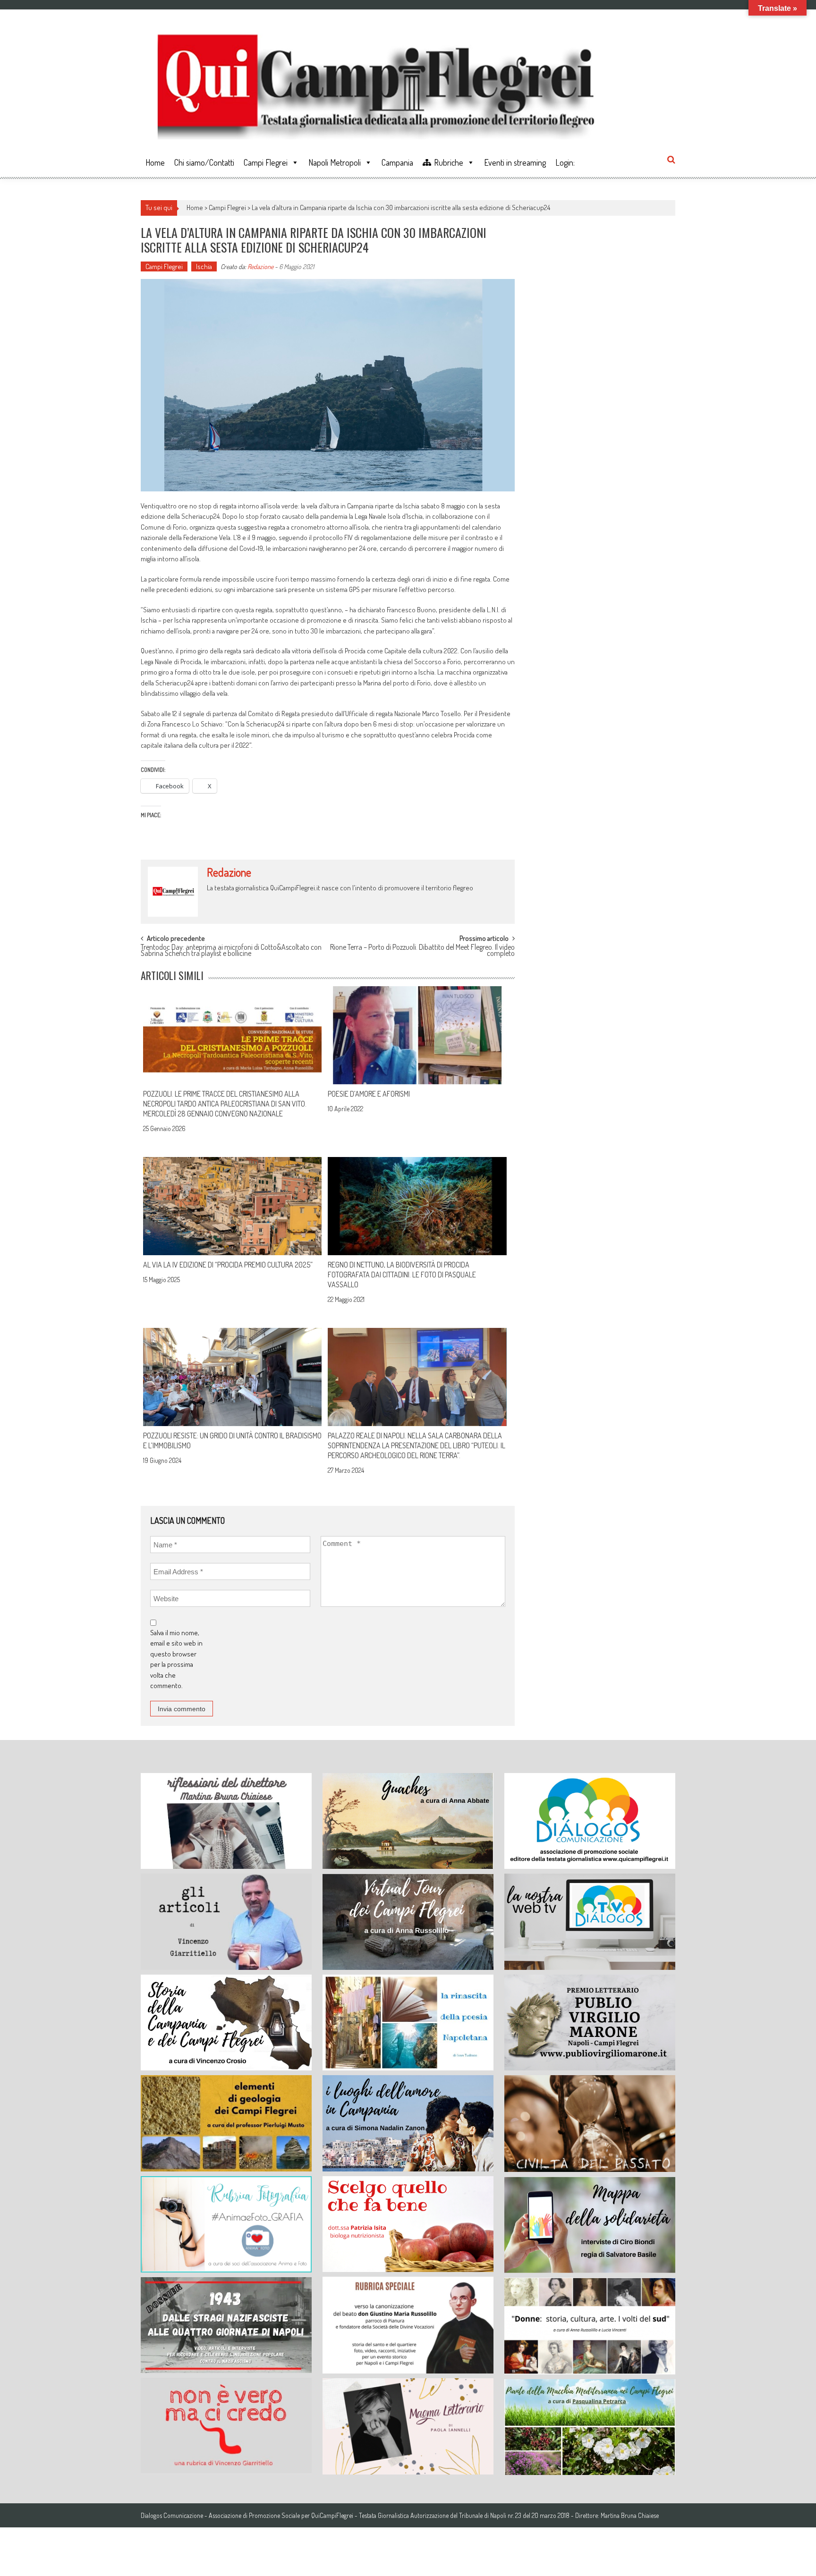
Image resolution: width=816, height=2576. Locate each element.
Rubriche (449, 162)
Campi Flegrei (266, 162)
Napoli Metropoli (335, 162)
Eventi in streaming (515, 162)
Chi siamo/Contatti (204, 162)
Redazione (260, 266)
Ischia (204, 266)
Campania (397, 162)
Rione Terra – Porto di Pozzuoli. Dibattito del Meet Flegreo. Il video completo (422, 951)
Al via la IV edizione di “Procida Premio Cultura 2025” (228, 1265)
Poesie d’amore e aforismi (369, 1094)
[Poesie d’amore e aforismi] (417, 1035)
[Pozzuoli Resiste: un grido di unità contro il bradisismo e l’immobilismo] (232, 1377)
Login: (565, 162)
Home (155, 162)
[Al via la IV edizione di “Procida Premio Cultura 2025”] (232, 1206)
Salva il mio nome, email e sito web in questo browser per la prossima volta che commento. (176, 1659)
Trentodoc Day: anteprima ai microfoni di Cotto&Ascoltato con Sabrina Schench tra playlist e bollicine (231, 951)
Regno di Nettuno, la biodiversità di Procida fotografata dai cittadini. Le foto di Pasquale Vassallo (402, 1275)
